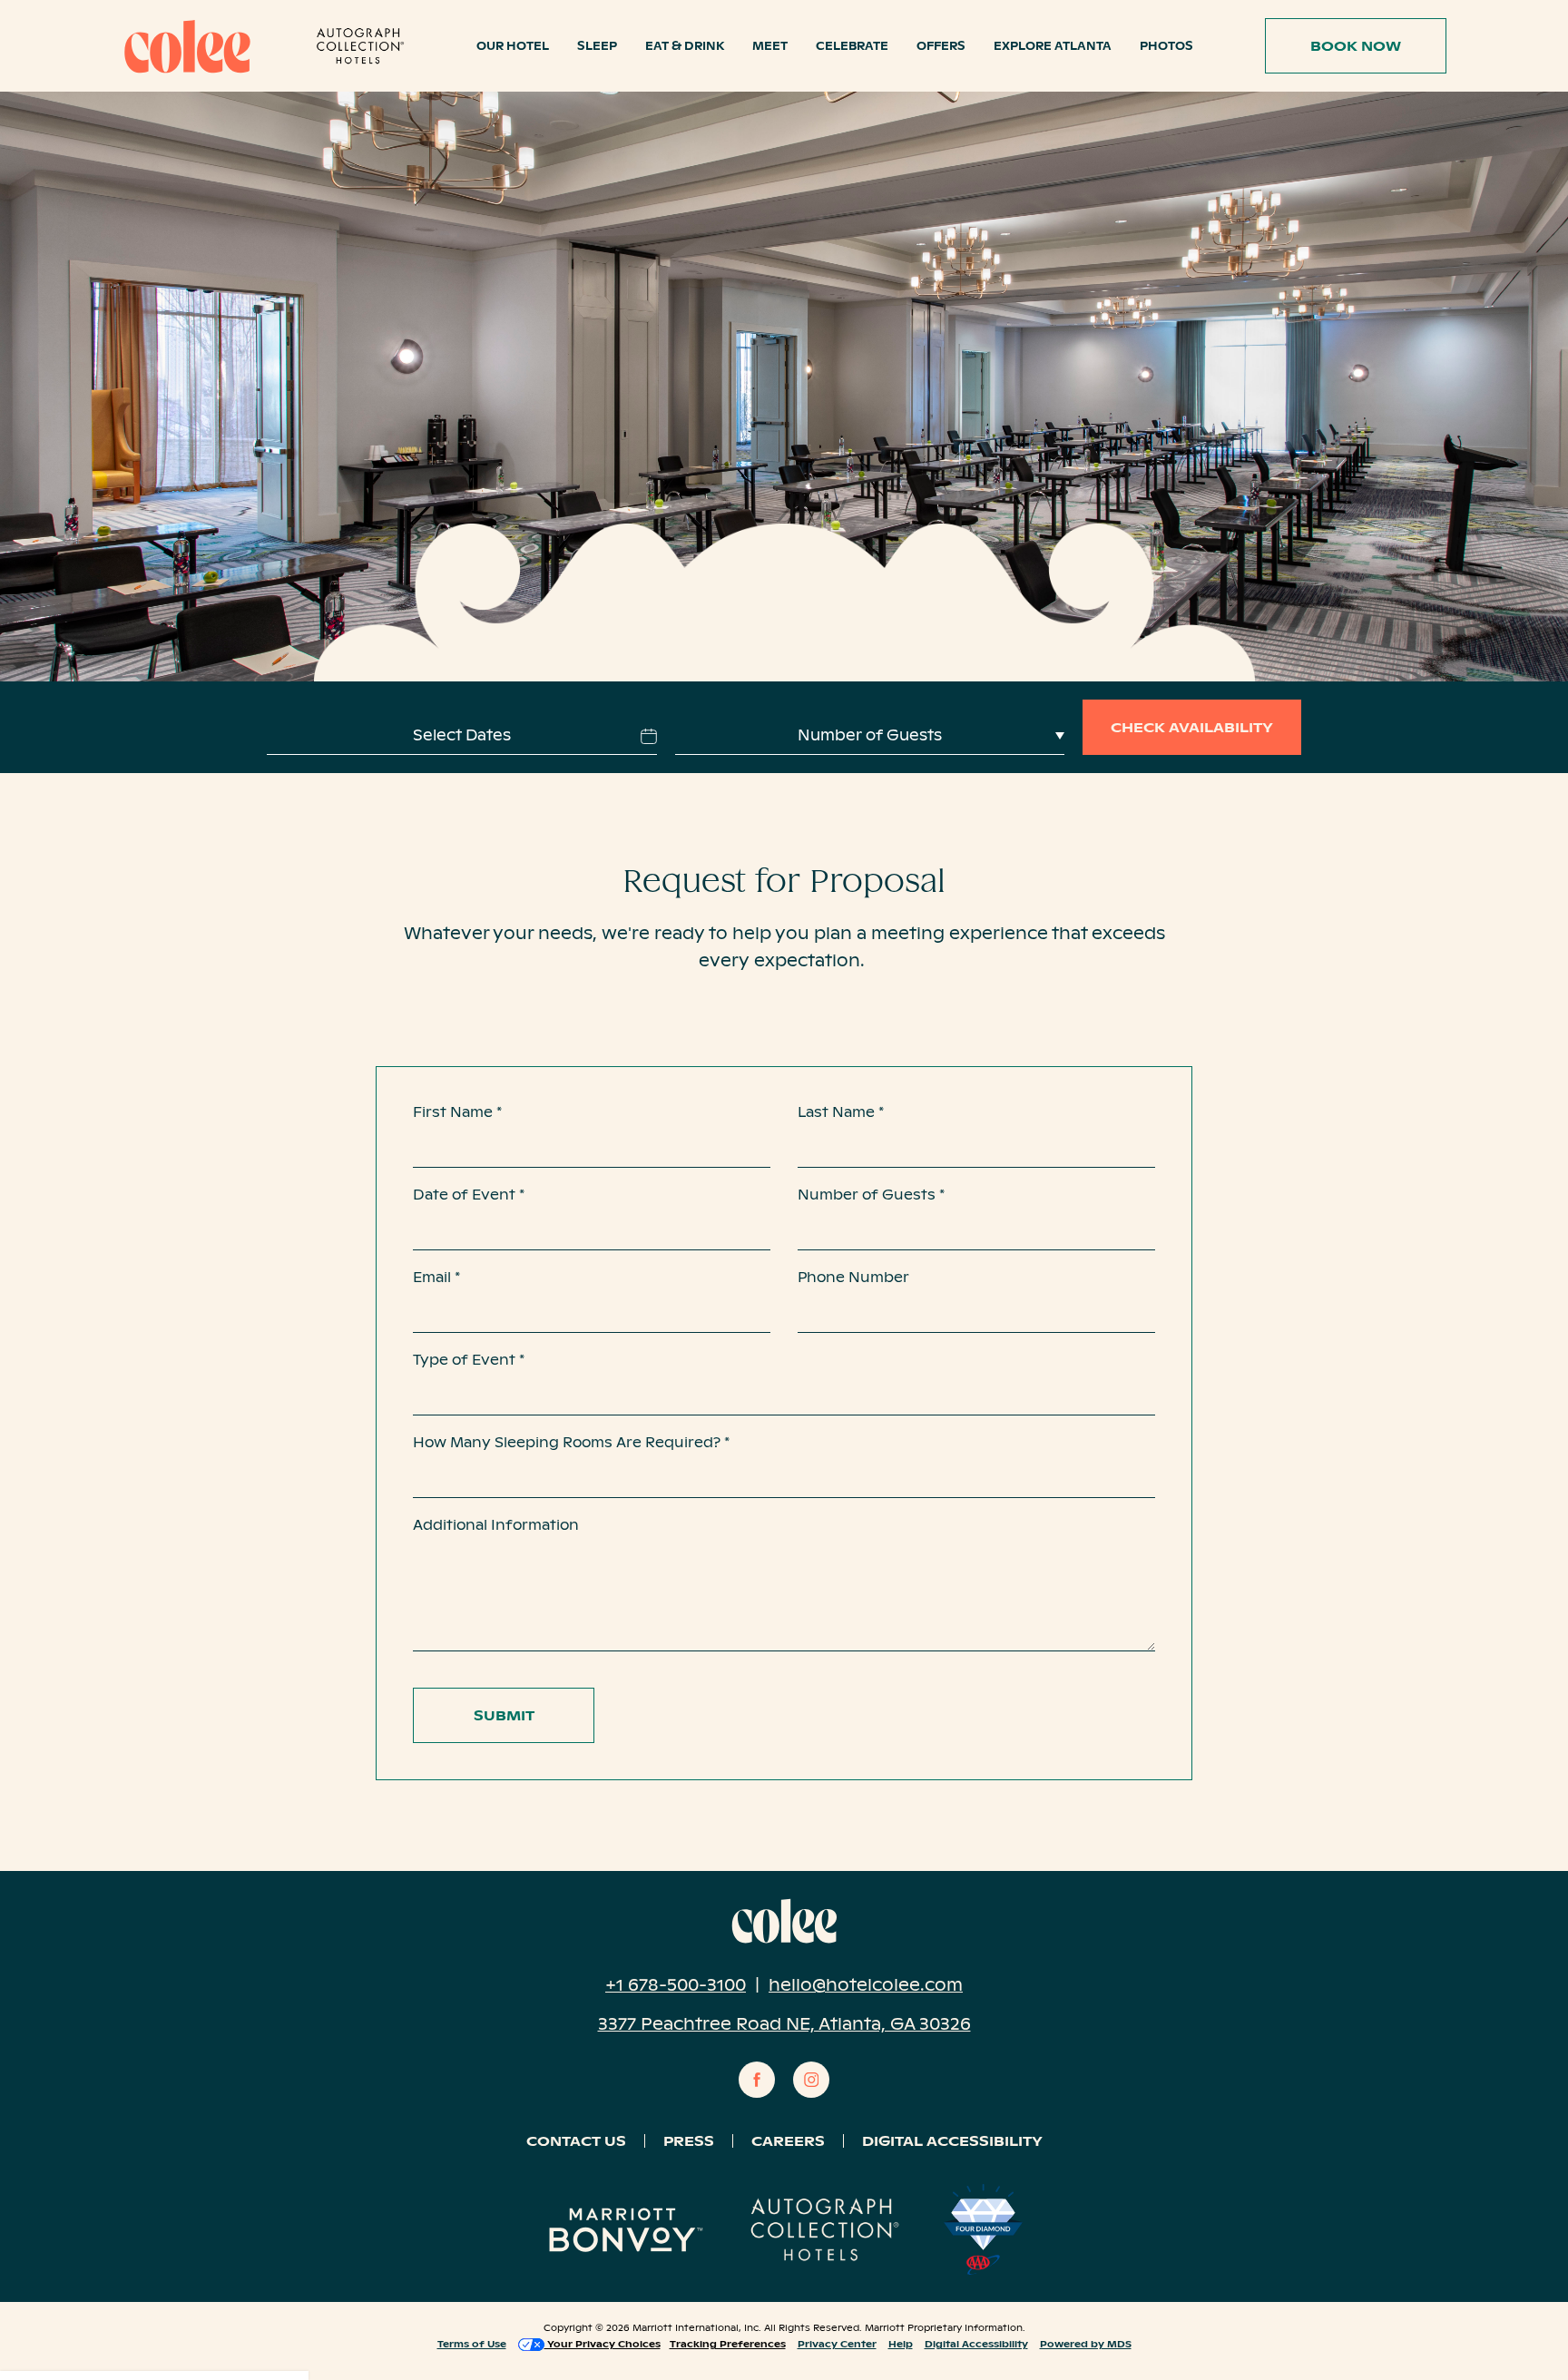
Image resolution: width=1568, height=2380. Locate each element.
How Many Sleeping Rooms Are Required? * (571, 1442)
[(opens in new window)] (360, 46)
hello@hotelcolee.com (866, 1985)
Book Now (1347, 36)
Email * (436, 1277)
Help (901, 2343)
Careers (788, 2141)
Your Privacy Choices (603, 2344)
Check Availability (1192, 727)
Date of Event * (469, 1195)
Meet (770, 46)
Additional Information (496, 1525)
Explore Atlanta (1053, 46)
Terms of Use (472, 2343)
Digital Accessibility (952, 2141)
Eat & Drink (685, 46)
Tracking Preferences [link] (728, 2344)
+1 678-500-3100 (676, 1985)
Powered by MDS (1086, 2343)
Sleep (597, 46)
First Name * (457, 1112)
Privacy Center (837, 2343)
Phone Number (853, 1277)
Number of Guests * (871, 1195)
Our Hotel (513, 46)
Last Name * (841, 1112)
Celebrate (852, 46)
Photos (1166, 46)
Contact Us (576, 2141)
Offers (941, 46)
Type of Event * (469, 1360)
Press (689, 2141)
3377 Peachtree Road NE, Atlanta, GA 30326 (784, 2024)
